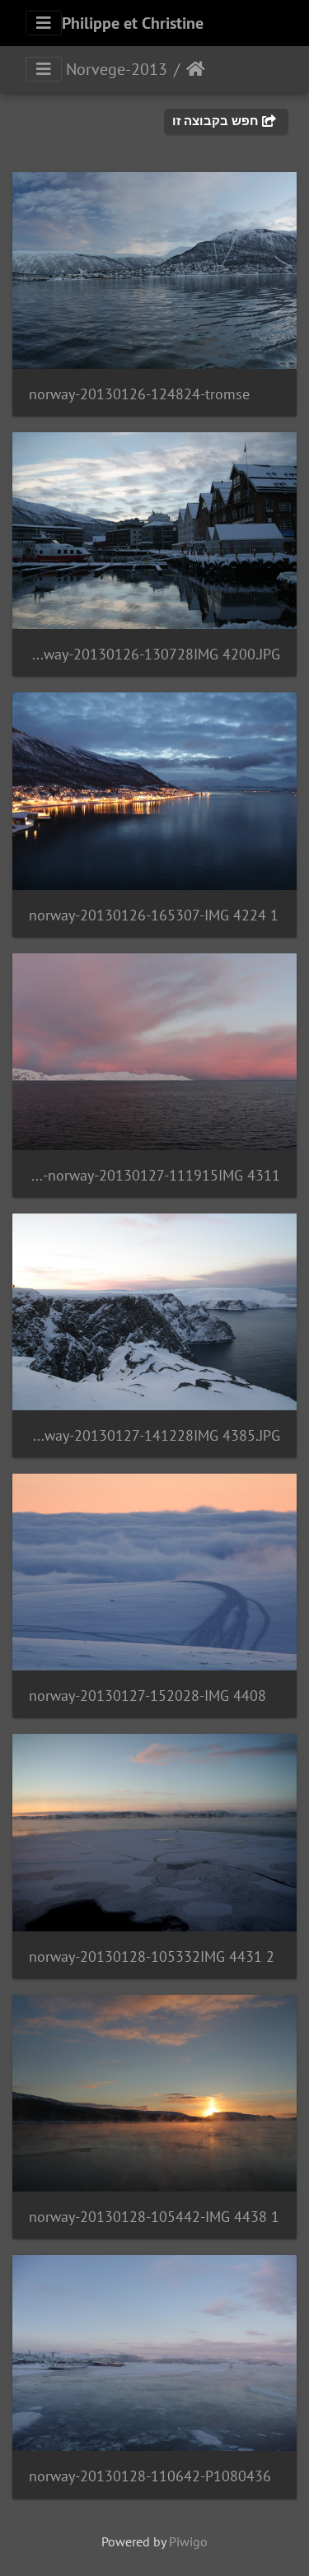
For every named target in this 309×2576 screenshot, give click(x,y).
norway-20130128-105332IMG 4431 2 (152, 1956)
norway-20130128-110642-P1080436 (150, 2476)
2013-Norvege (117, 69)
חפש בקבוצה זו (217, 121)
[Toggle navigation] (44, 23)
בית (196, 69)
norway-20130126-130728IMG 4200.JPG (154, 654)
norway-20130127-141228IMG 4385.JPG (154, 1435)
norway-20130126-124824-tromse (139, 394)
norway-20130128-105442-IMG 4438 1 (154, 2217)
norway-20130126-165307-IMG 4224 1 (154, 915)
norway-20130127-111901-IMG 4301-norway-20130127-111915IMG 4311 (154, 1175)
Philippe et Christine (133, 23)
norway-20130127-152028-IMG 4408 (147, 1696)
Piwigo (188, 2541)
